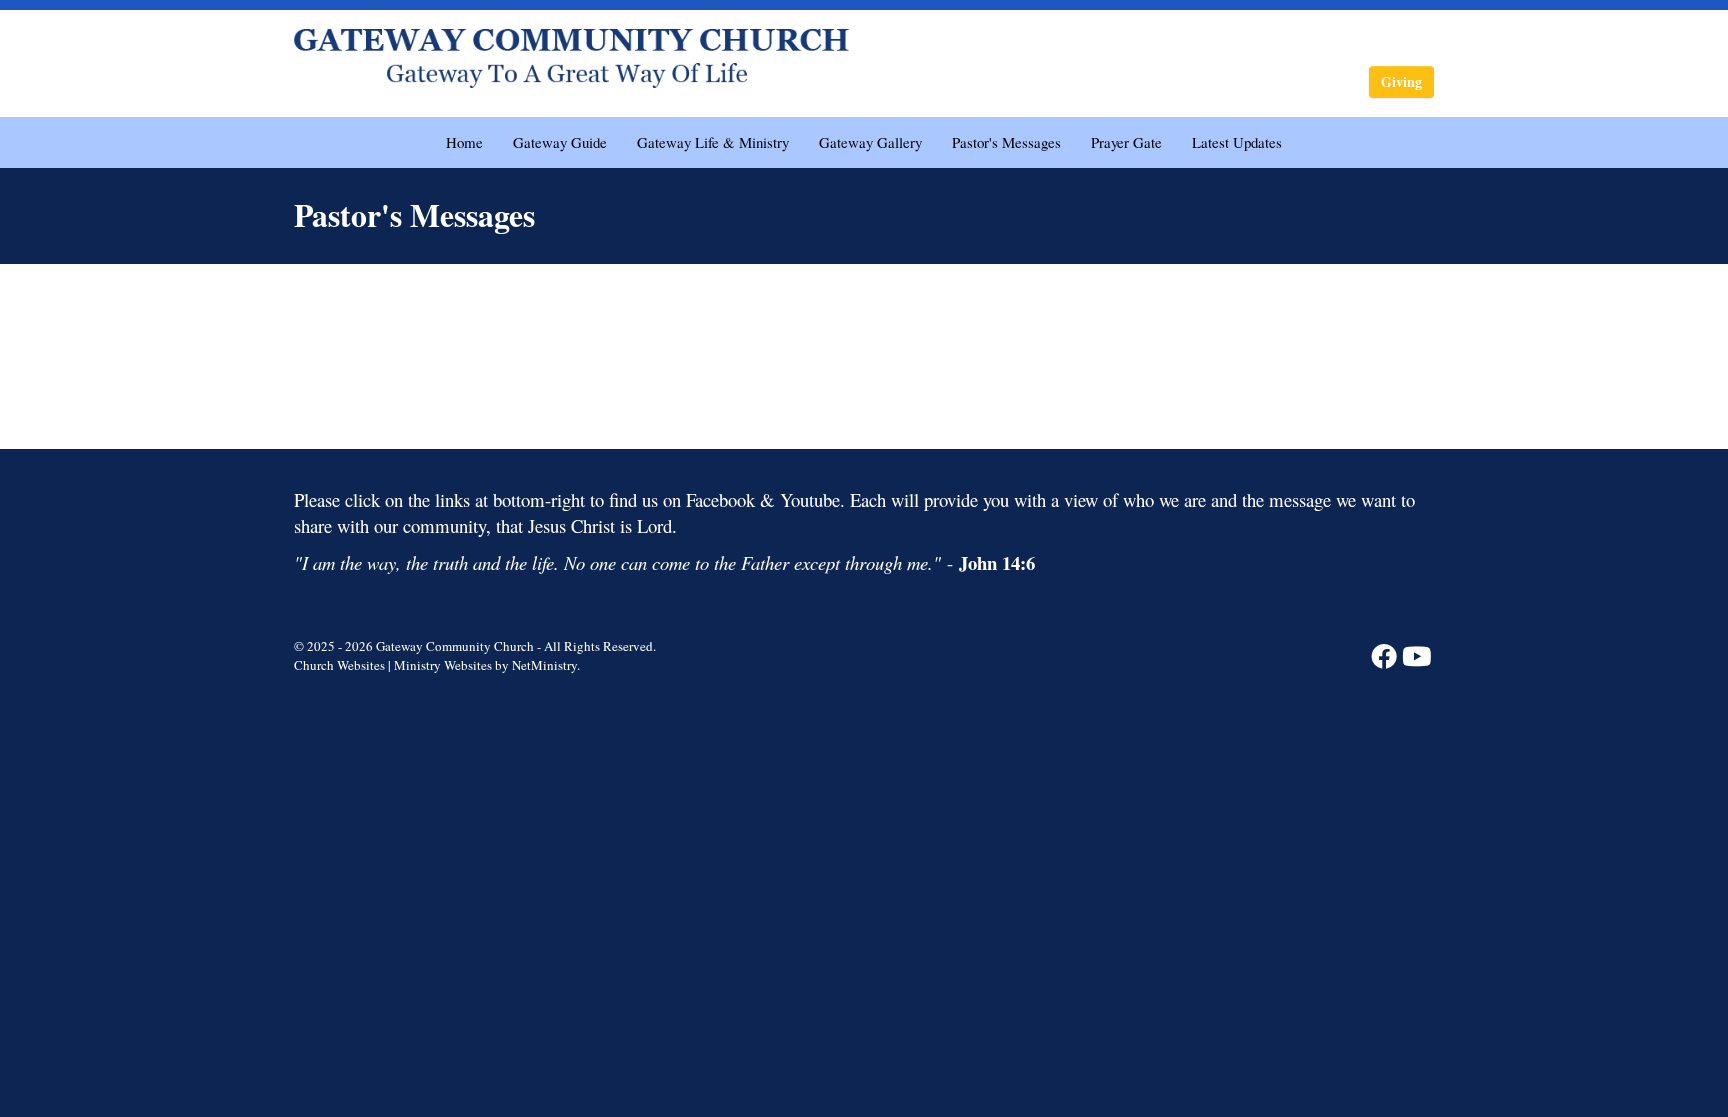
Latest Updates (1237, 142)
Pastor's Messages (1006, 142)
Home (464, 142)
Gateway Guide (560, 142)
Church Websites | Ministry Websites (394, 665)
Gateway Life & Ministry (713, 142)
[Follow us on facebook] (1384, 655)
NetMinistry (544, 665)
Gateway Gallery (870, 142)
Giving (1401, 81)
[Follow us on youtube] (1416, 655)
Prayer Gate (1126, 142)
